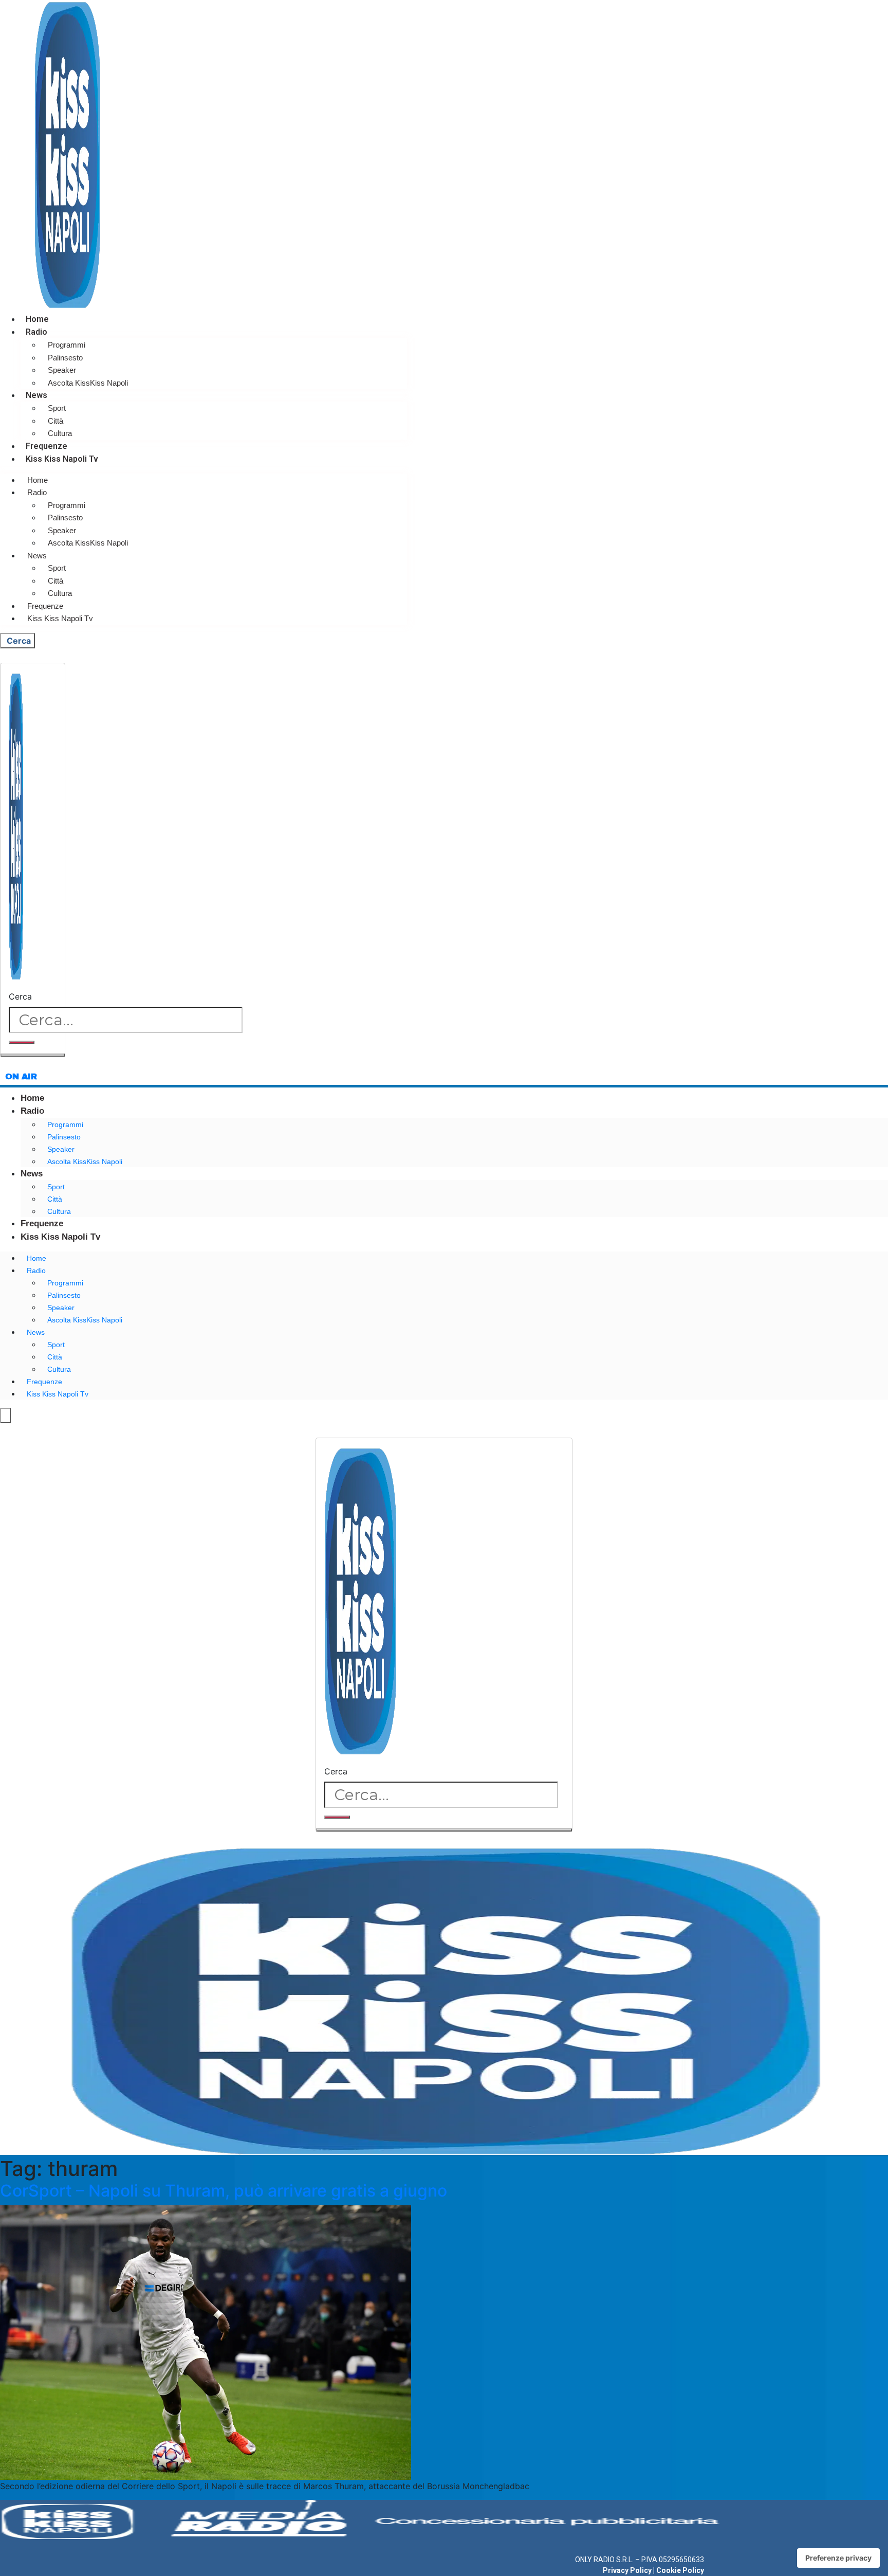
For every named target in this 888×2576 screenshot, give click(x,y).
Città (55, 421)
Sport (57, 408)
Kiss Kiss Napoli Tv (62, 459)
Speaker (62, 370)
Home (37, 319)
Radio (36, 332)
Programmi (67, 345)
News (36, 395)
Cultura (60, 433)
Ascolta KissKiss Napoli (88, 383)
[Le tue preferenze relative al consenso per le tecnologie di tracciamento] (838, 2558)
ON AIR (21, 1076)
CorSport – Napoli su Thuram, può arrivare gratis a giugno (224, 2191)
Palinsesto (65, 358)
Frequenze (47, 446)
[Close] (33, 1055)
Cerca (20, 996)
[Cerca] (22, 1042)
